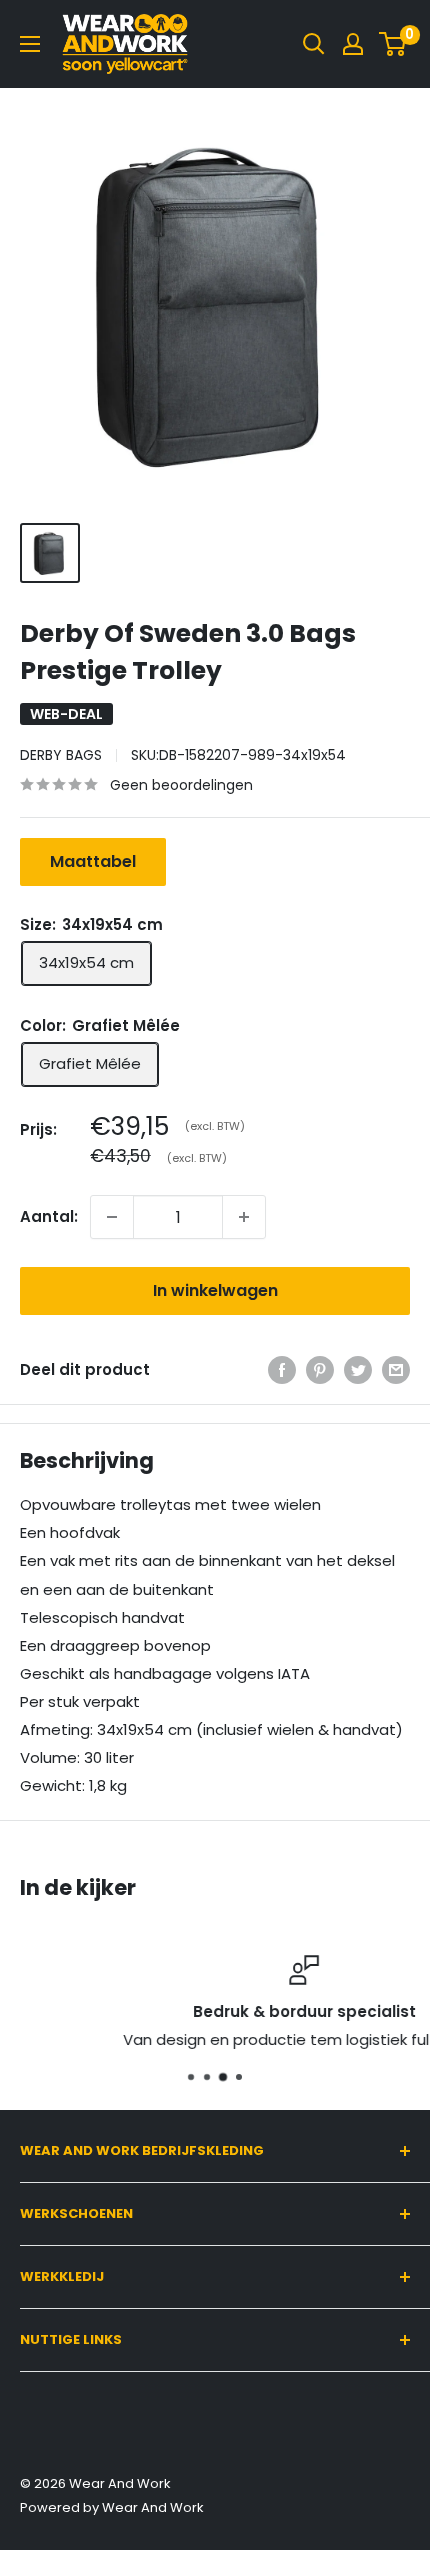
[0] (393, 44)
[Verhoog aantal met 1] (244, 1217)
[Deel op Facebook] (282, 1369)
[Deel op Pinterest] (320, 1369)
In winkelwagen (215, 1290)
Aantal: (49, 1216)
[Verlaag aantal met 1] (112, 1217)
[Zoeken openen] (314, 44)
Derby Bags (61, 755)
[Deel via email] (396, 1369)
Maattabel (93, 861)
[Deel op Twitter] (358, 1369)
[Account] (353, 44)
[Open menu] (30, 44)
